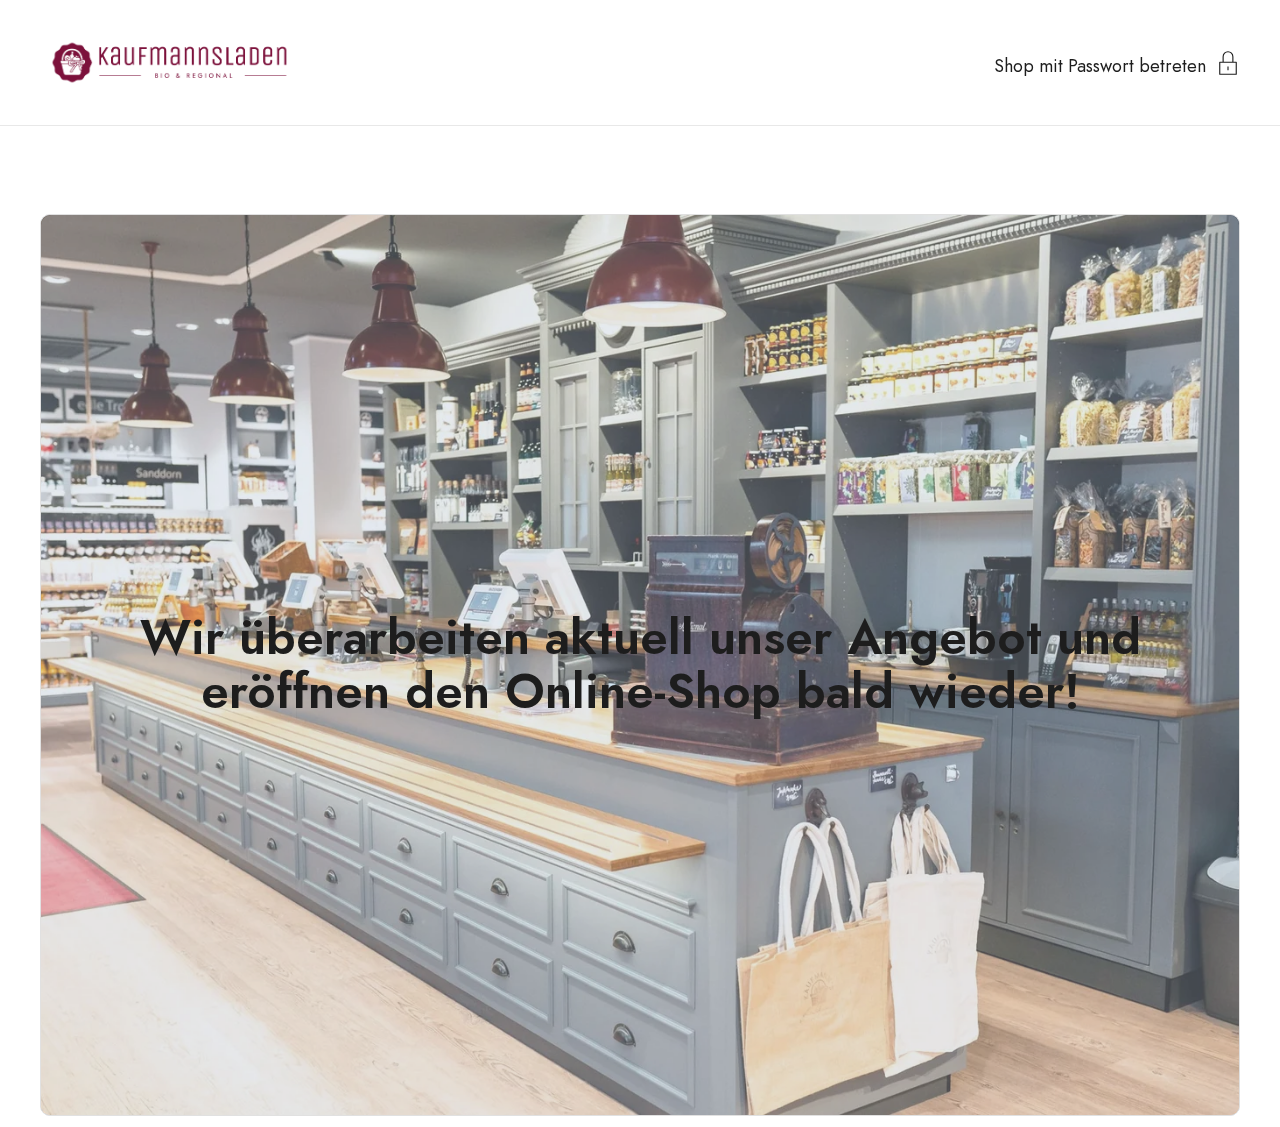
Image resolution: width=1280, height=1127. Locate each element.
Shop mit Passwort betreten (1100, 64)
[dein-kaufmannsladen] (169, 62)
